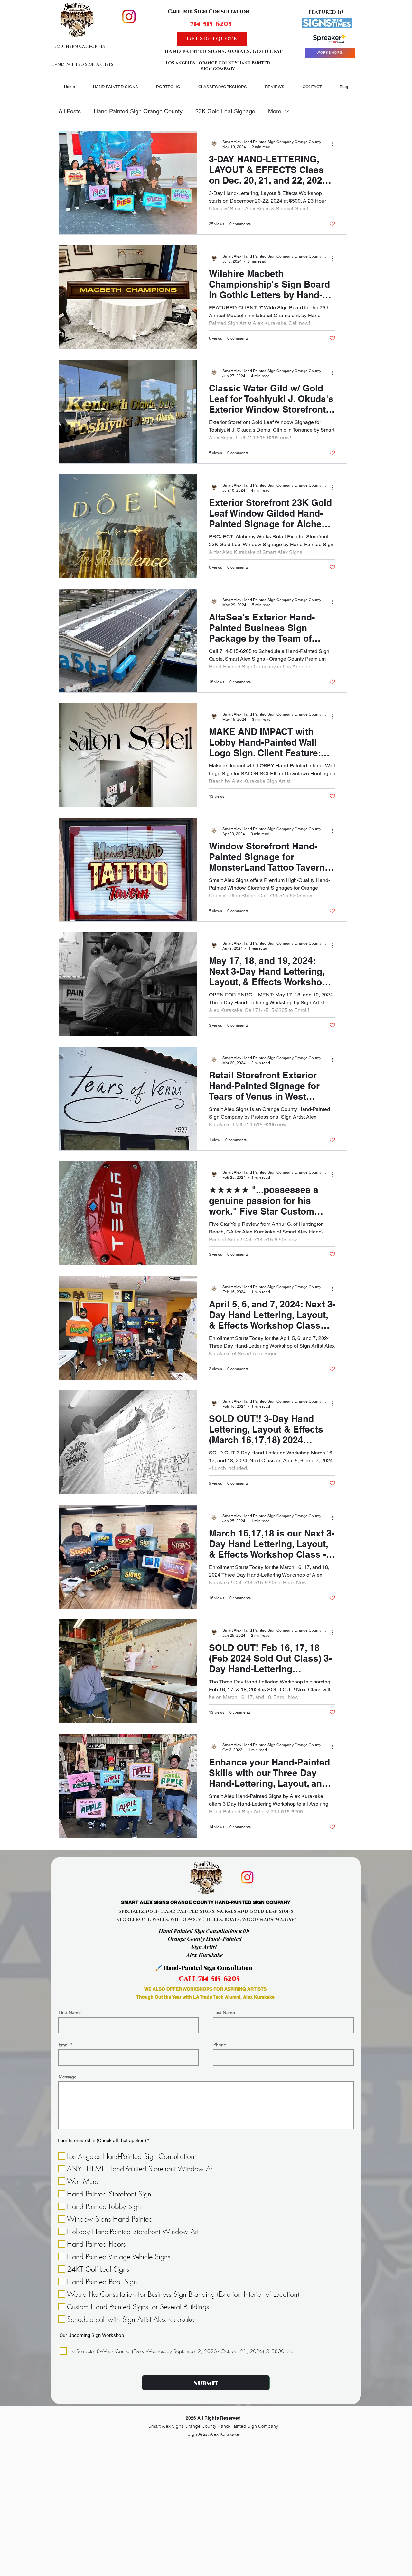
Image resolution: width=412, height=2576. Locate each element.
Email (64, 2045)
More (275, 111)
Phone (220, 2045)
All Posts (70, 111)
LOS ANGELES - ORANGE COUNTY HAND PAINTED (218, 63)
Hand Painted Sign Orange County (138, 111)
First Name (70, 2012)
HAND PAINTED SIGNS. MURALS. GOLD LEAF (224, 51)
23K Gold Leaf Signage (225, 111)
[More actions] (334, 144)
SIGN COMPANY (218, 69)
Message (68, 2077)
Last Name (224, 2012)
